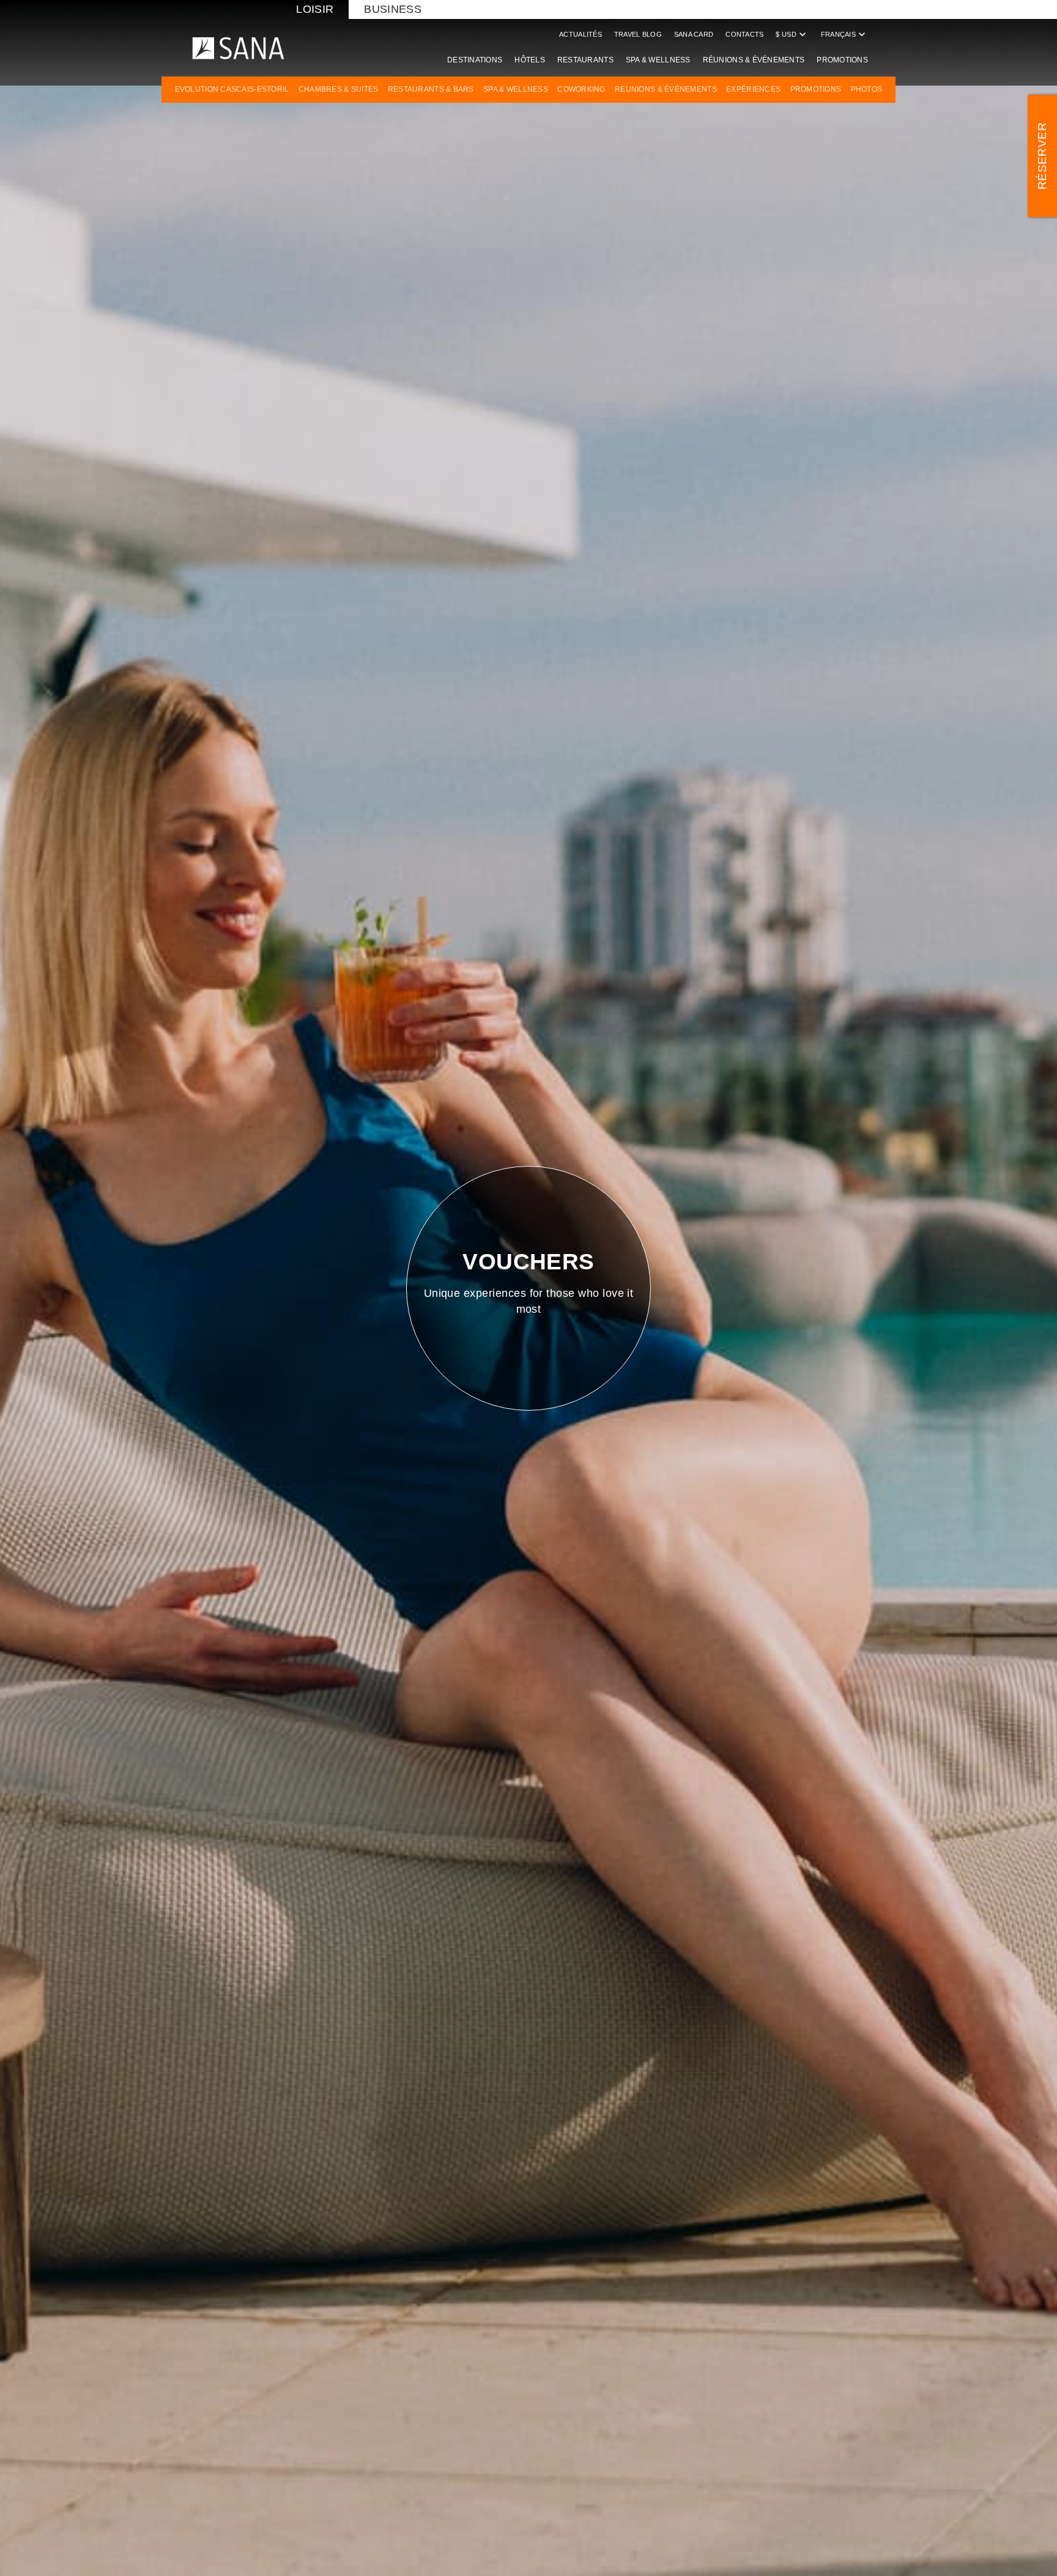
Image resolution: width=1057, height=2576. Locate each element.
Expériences (753, 89)
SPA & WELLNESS (516, 89)
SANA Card (694, 34)
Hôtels (530, 60)
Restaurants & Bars (431, 89)
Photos (867, 89)
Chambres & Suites (339, 89)
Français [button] (844, 34)
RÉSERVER (1042, 156)
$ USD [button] (792, 34)
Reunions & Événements (666, 89)
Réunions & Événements (754, 60)
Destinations (475, 60)
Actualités (580, 34)
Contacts (744, 34)
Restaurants (585, 60)
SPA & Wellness (658, 60)
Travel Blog (638, 34)
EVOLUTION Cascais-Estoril (232, 89)
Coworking (581, 89)
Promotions (842, 60)
